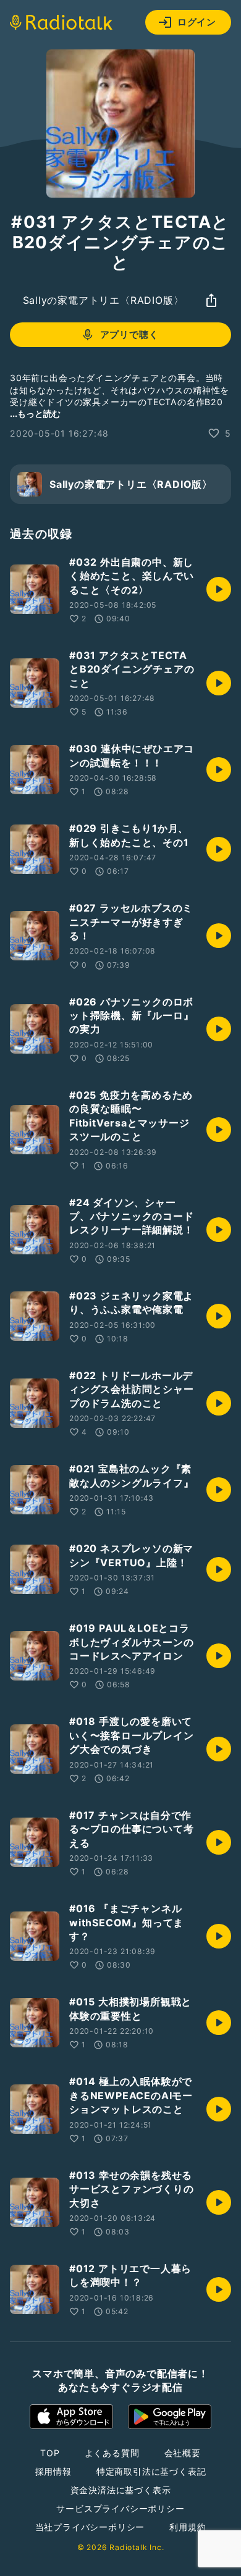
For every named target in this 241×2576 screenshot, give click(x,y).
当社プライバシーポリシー (90, 2527)
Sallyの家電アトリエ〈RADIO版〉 (104, 300)
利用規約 (188, 2527)
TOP (50, 2453)
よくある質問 (112, 2453)
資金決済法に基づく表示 (121, 2490)
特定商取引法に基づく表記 (151, 2471)
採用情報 (53, 2471)
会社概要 (183, 2453)
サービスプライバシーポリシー (120, 2508)
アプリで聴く (129, 334)
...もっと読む (35, 413)
